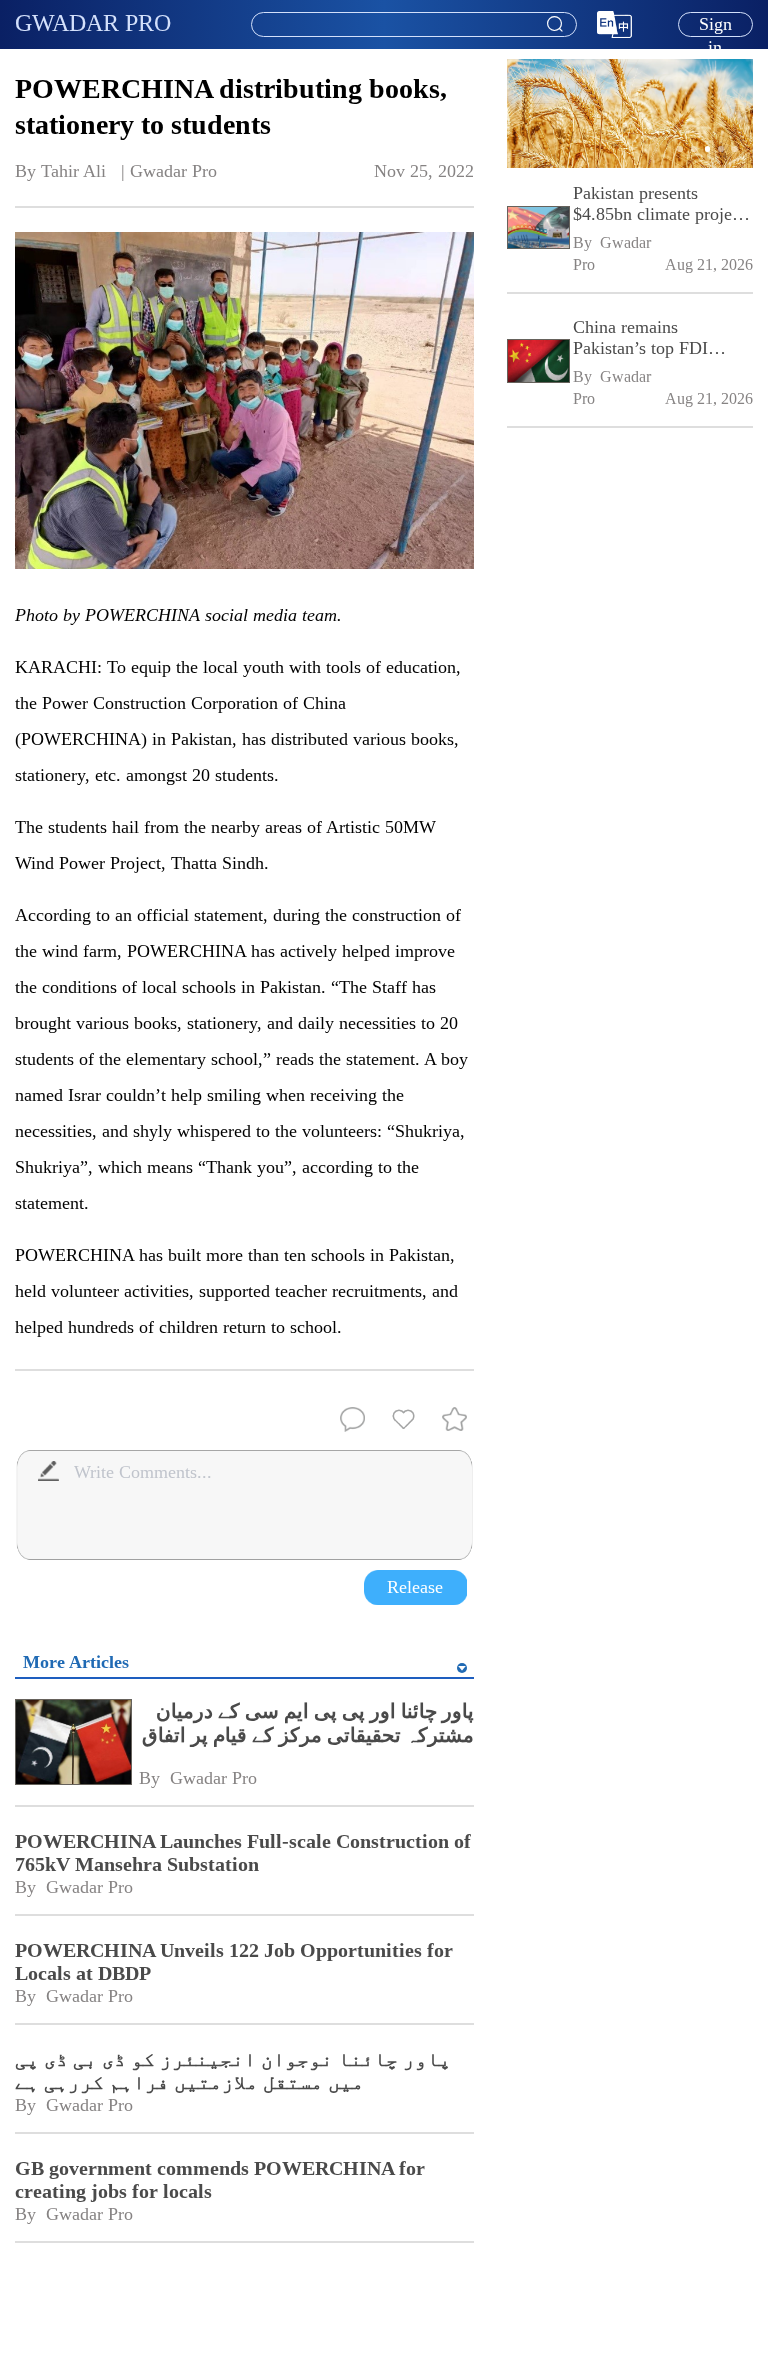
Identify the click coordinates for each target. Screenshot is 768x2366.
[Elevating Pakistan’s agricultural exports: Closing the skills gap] (630, 164)
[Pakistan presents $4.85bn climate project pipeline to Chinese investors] (537, 229)
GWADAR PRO (93, 23)
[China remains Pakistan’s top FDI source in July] (537, 363)
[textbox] (414, 25)
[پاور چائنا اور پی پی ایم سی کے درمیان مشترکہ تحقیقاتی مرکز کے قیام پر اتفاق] (72, 1744)
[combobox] (413, 25)
